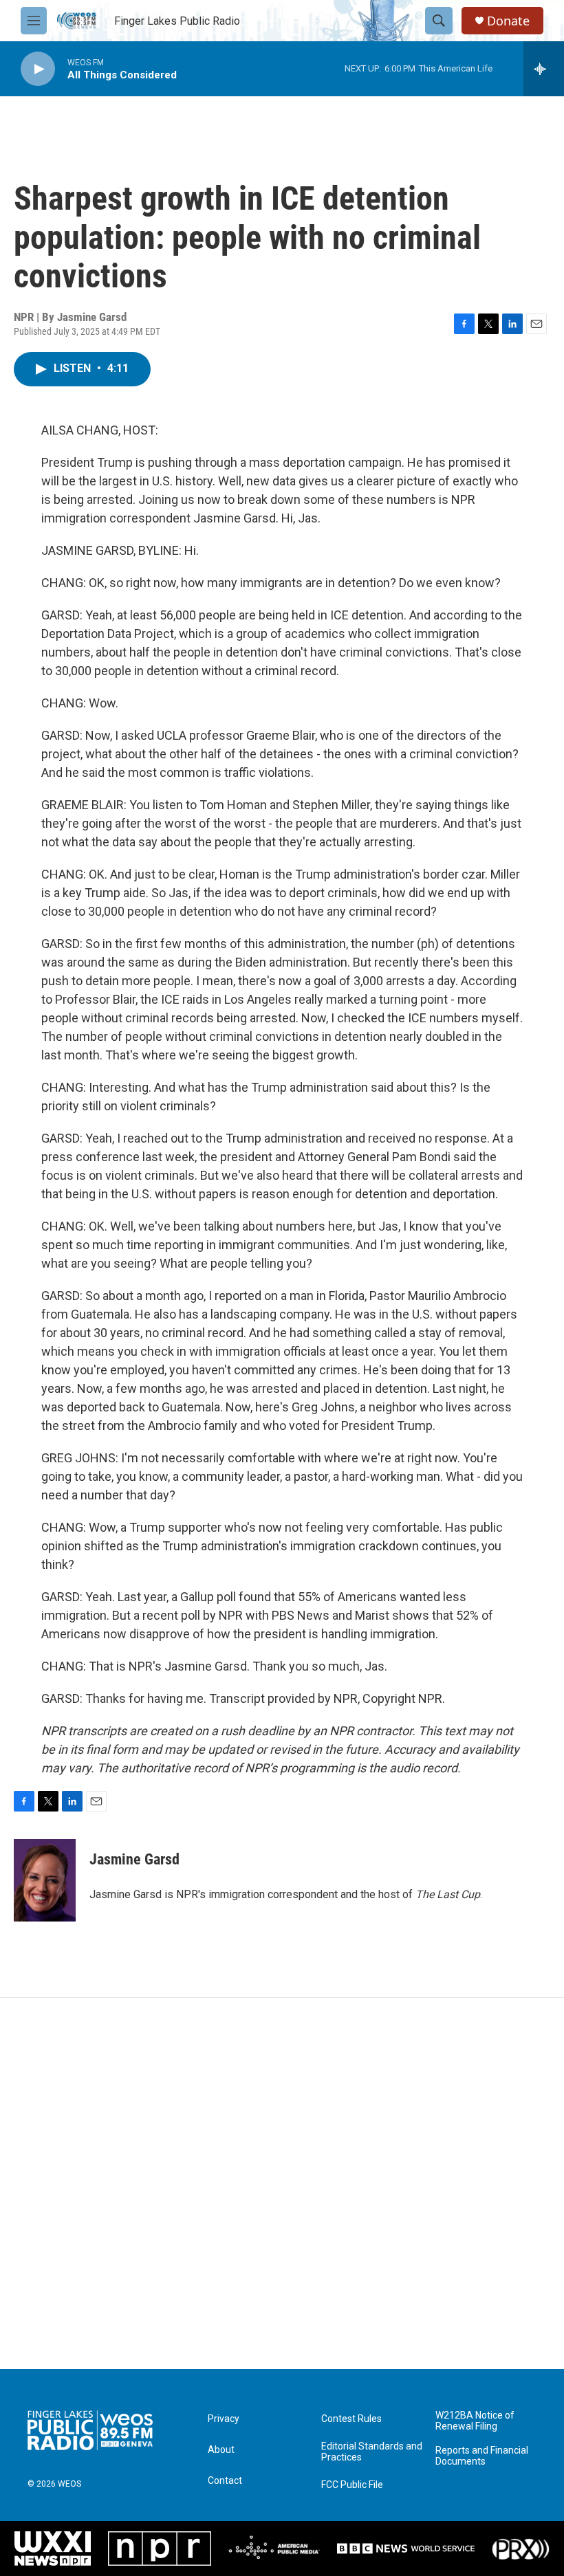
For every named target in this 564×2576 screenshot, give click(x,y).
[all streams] (544, 69)
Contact (225, 2481)
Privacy (224, 2419)
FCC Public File (352, 2485)
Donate (508, 21)
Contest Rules (351, 2419)
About (221, 2450)
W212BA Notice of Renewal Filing (475, 2421)
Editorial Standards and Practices (372, 2452)
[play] (38, 69)
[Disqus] (282, 2183)
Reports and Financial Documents (482, 2456)
